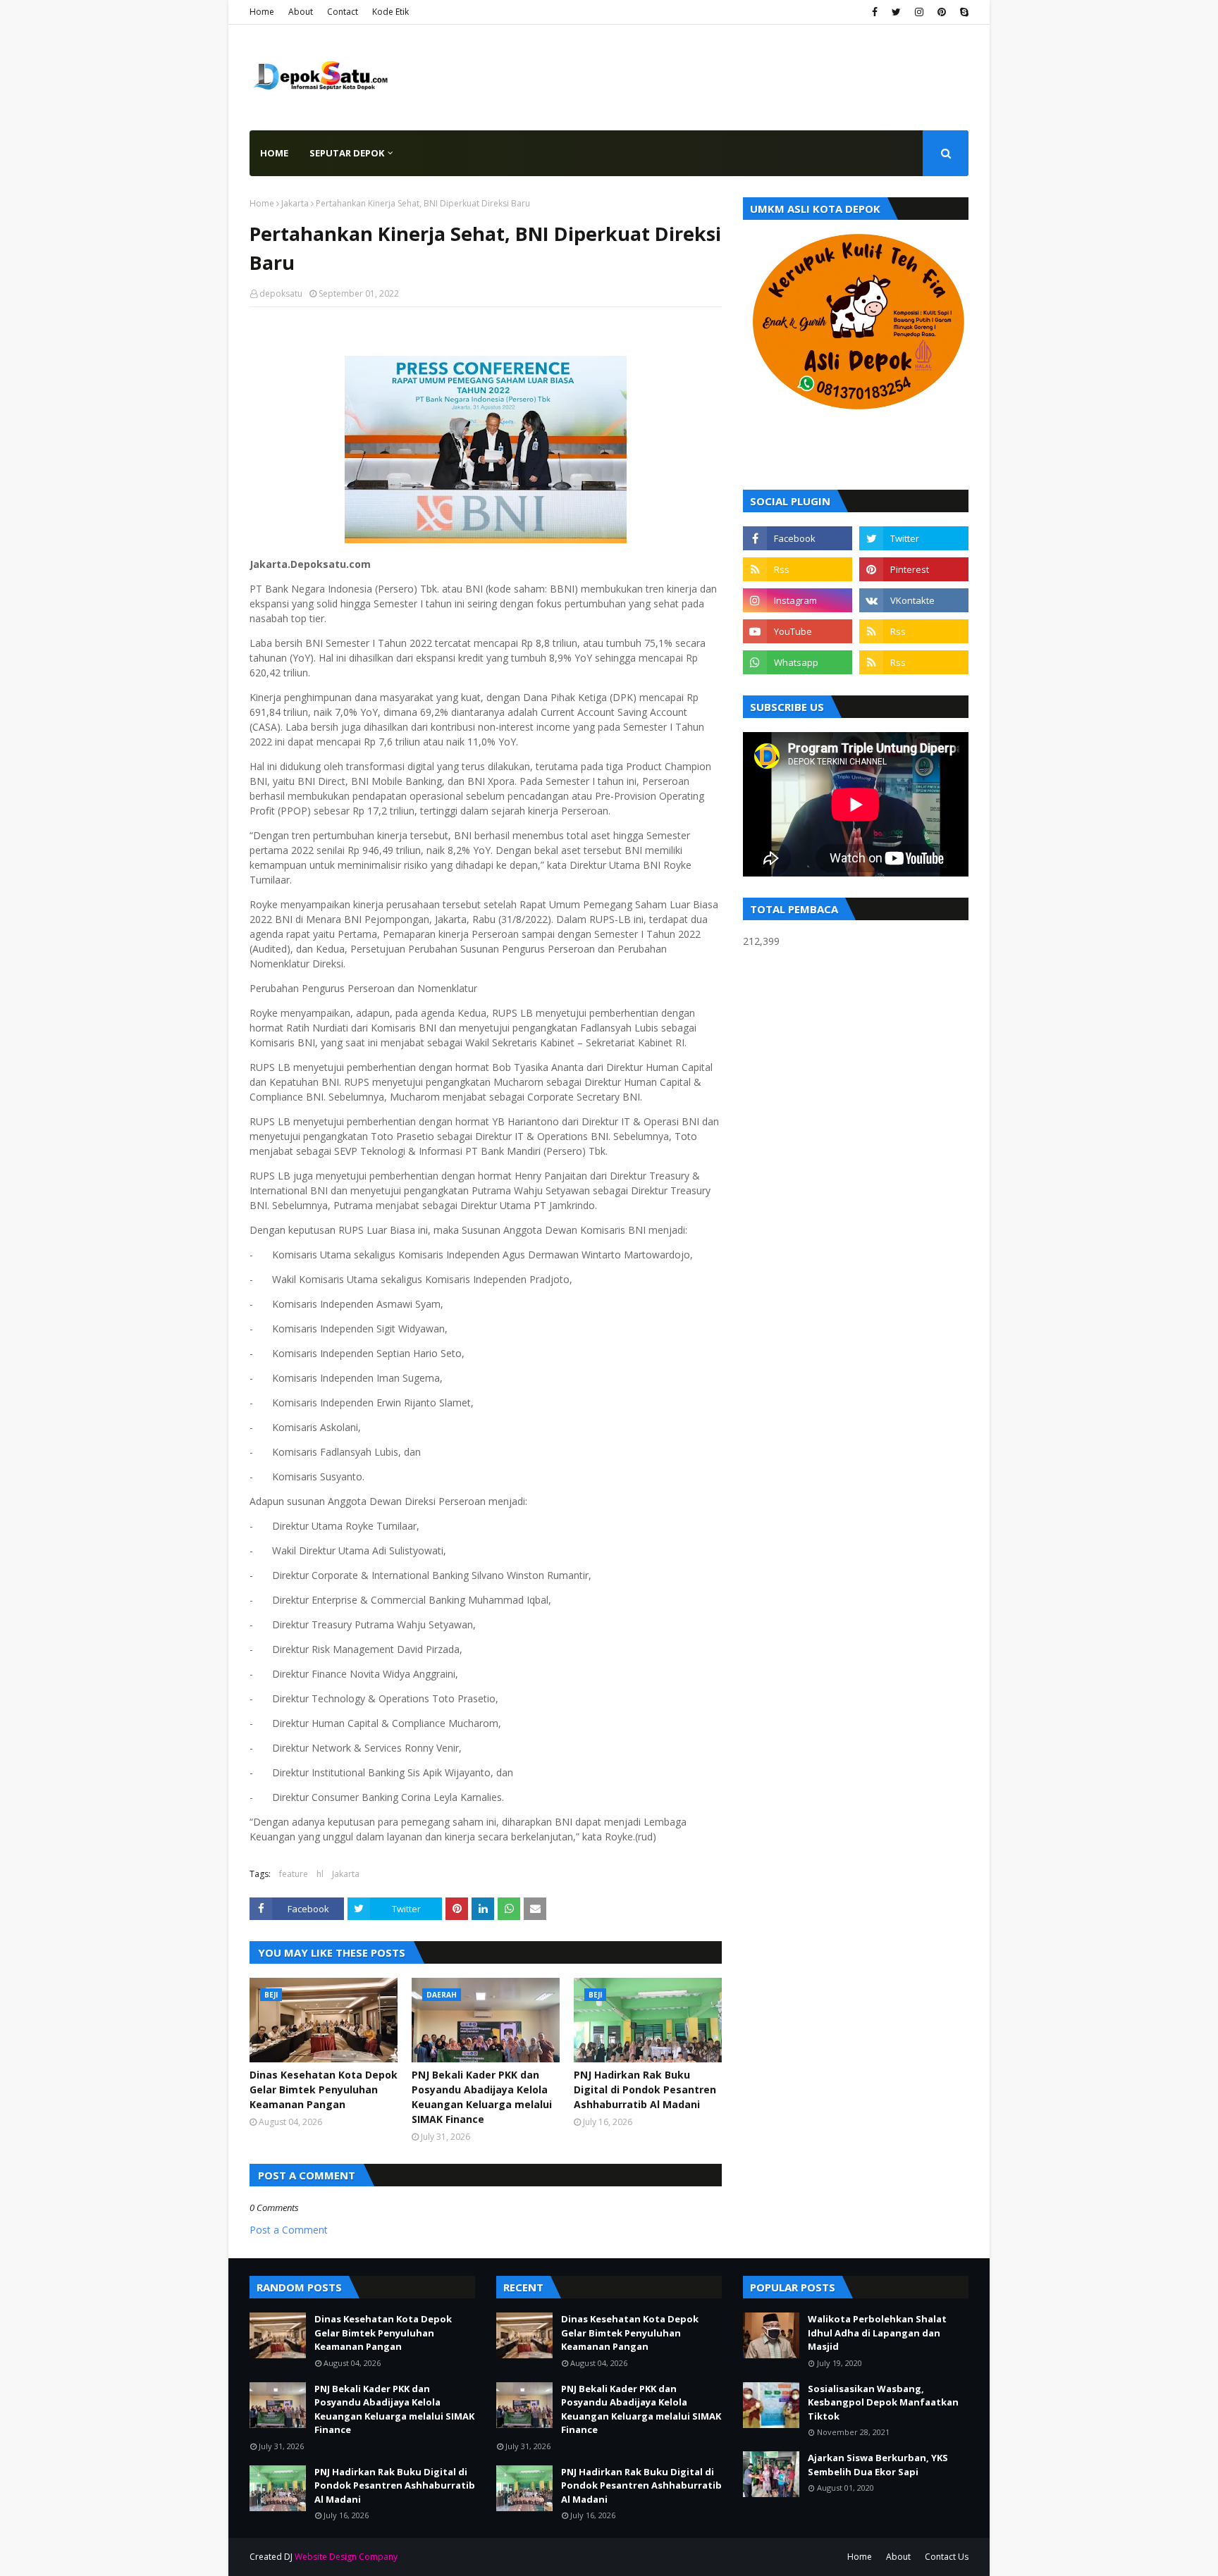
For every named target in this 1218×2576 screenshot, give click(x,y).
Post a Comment (289, 2230)
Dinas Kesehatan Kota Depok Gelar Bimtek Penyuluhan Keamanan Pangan (324, 2089)
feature (294, 1874)
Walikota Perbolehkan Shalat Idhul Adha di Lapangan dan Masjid (877, 2333)
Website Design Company (346, 2557)
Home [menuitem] (274, 153)
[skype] (962, 12)
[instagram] (919, 12)
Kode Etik (390, 12)
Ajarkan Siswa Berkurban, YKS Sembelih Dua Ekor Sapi (878, 2465)
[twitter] (896, 12)
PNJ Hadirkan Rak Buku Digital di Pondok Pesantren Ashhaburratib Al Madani (645, 2089)
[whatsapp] (798, 662)
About (301, 12)
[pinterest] (942, 12)
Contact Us (947, 2557)
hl (320, 1874)
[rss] (798, 569)
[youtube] (798, 631)
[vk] (914, 600)
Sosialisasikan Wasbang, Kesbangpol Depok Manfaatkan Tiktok (883, 2402)
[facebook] (875, 12)
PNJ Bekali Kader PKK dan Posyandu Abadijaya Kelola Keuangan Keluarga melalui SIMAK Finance (482, 2097)
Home (262, 12)
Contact (343, 12)
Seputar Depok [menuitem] (347, 153)
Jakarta (295, 203)
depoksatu (281, 293)
